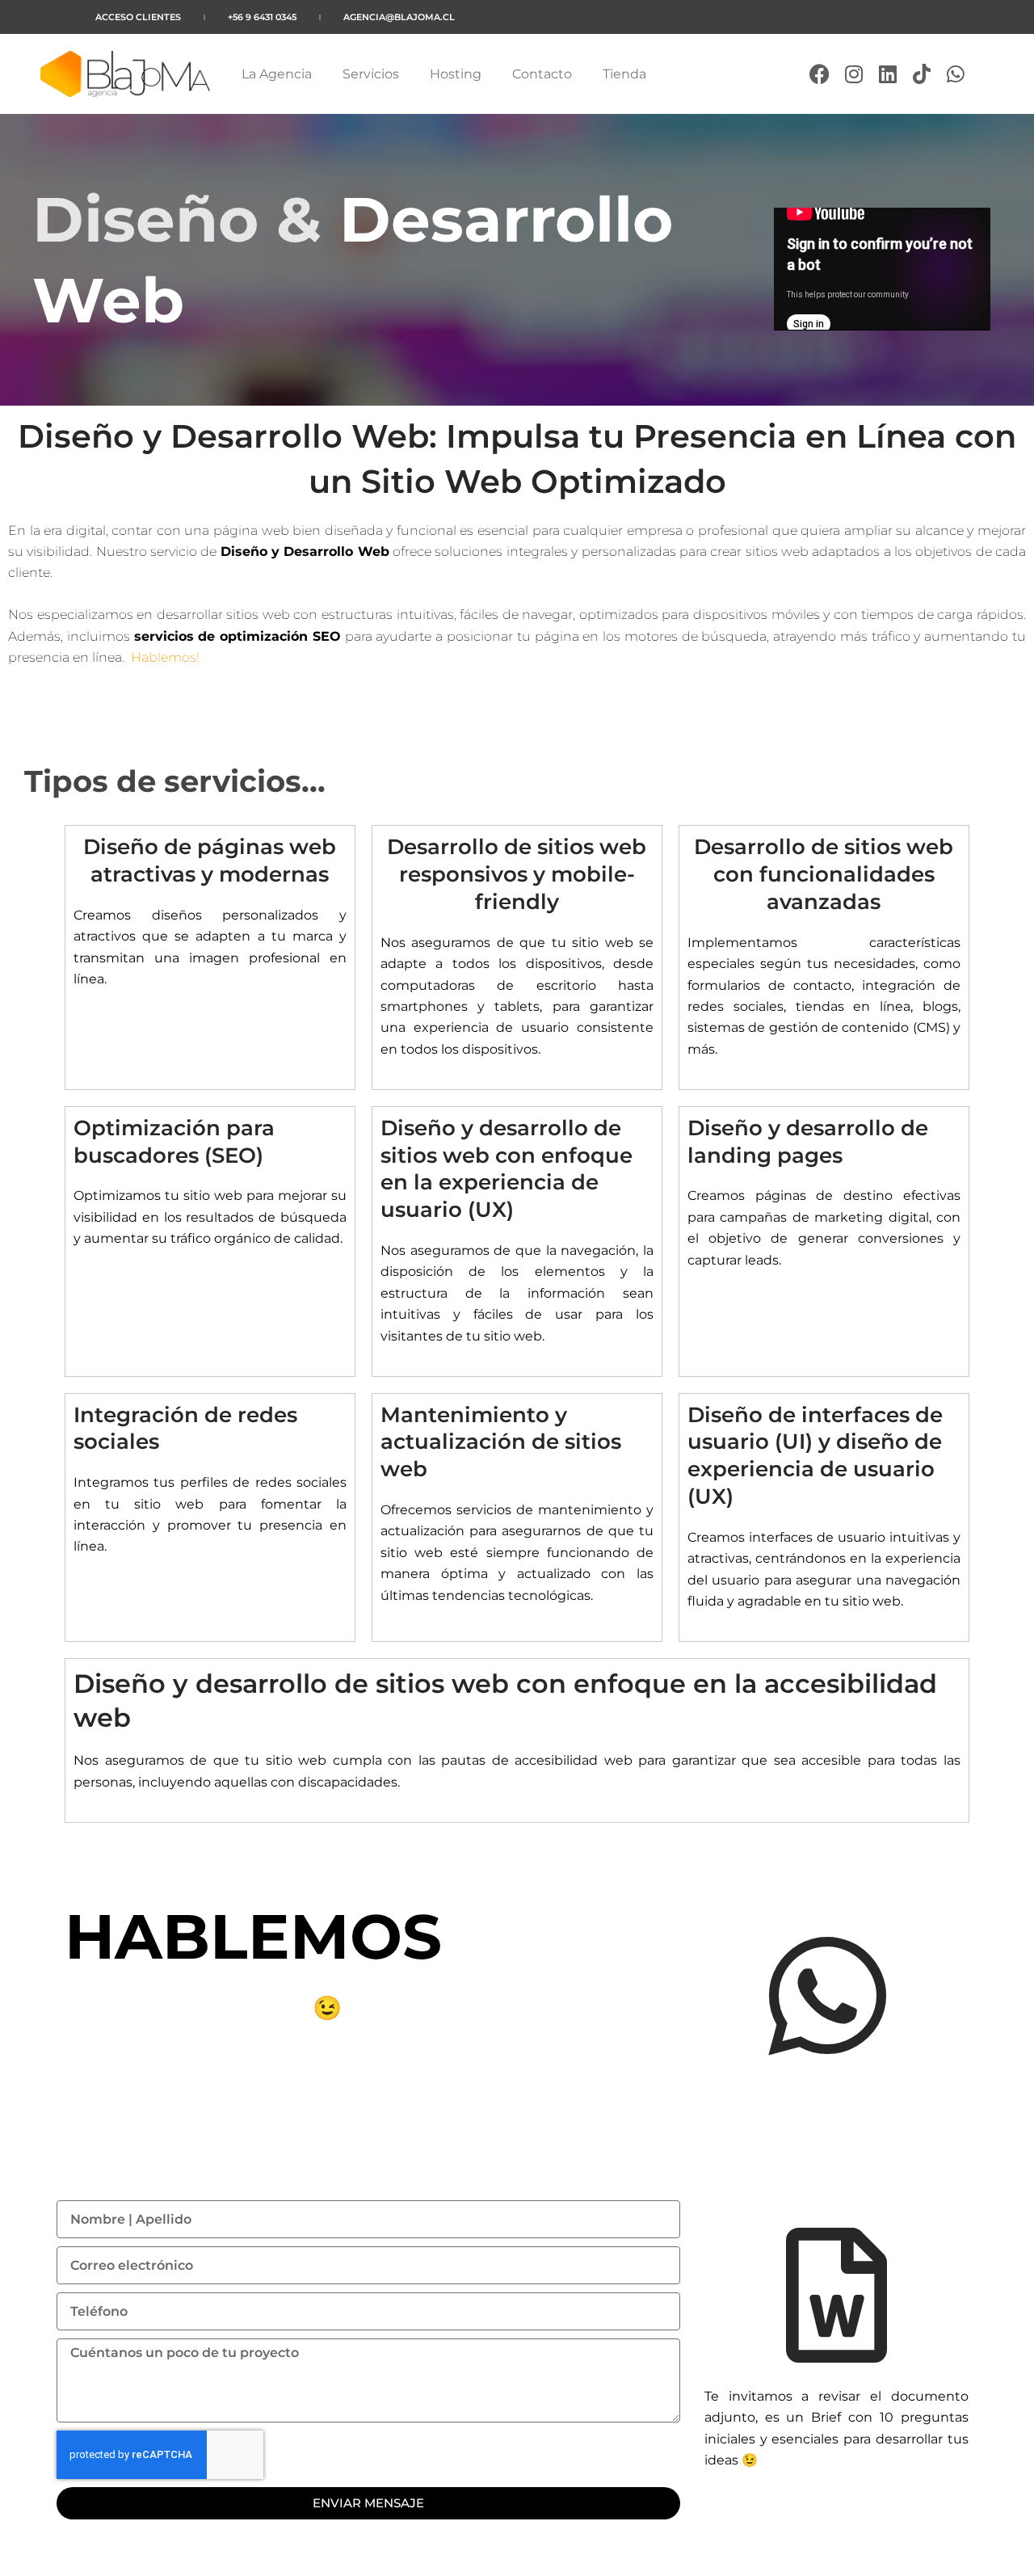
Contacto (542, 74)
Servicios (371, 74)
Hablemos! (165, 657)
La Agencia (277, 74)
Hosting (456, 74)
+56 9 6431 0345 (262, 17)
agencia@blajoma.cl (399, 17)
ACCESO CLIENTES (138, 17)
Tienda (624, 74)
